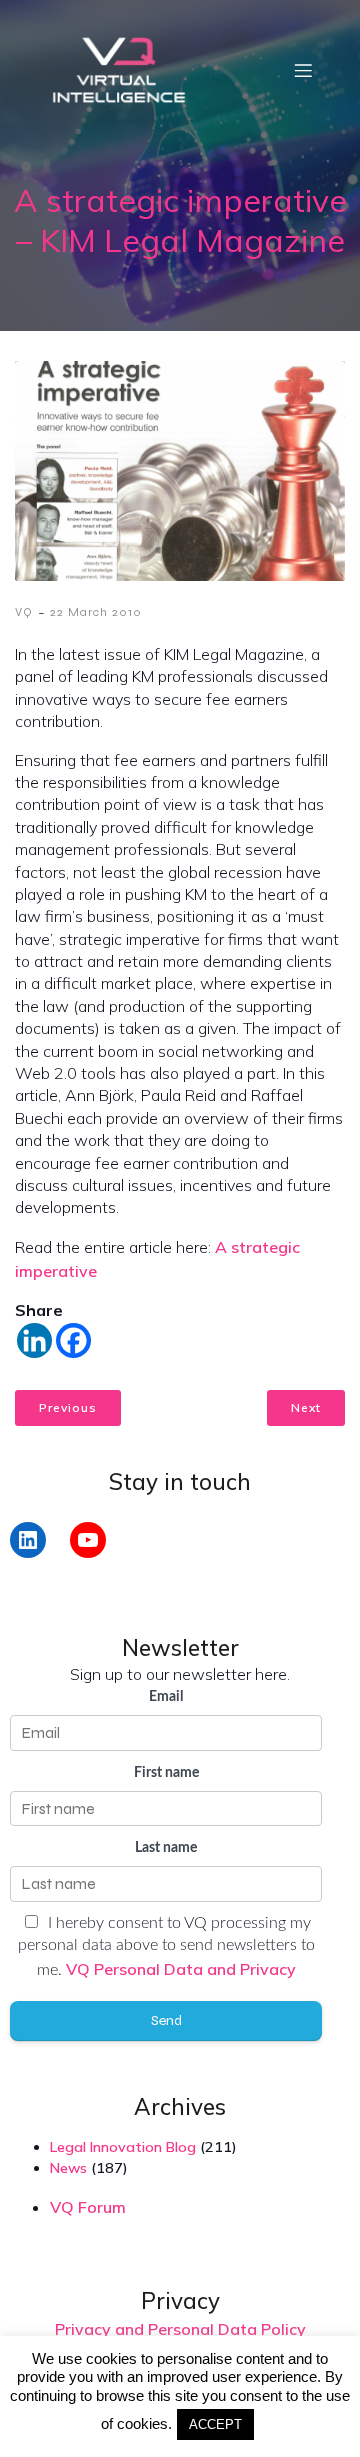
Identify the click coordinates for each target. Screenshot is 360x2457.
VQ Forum (88, 2207)
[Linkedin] (34, 1340)
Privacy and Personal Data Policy (180, 2329)
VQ (24, 612)
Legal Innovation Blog (123, 2147)
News (68, 2168)
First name (166, 1773)
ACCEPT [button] (215, 2424)
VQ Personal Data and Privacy (181, 1969)
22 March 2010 (96, 612)
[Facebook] (73, 1340)
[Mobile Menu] (303, 70)
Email (166, 1697)
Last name (166, 1848)
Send (166, 2020)
